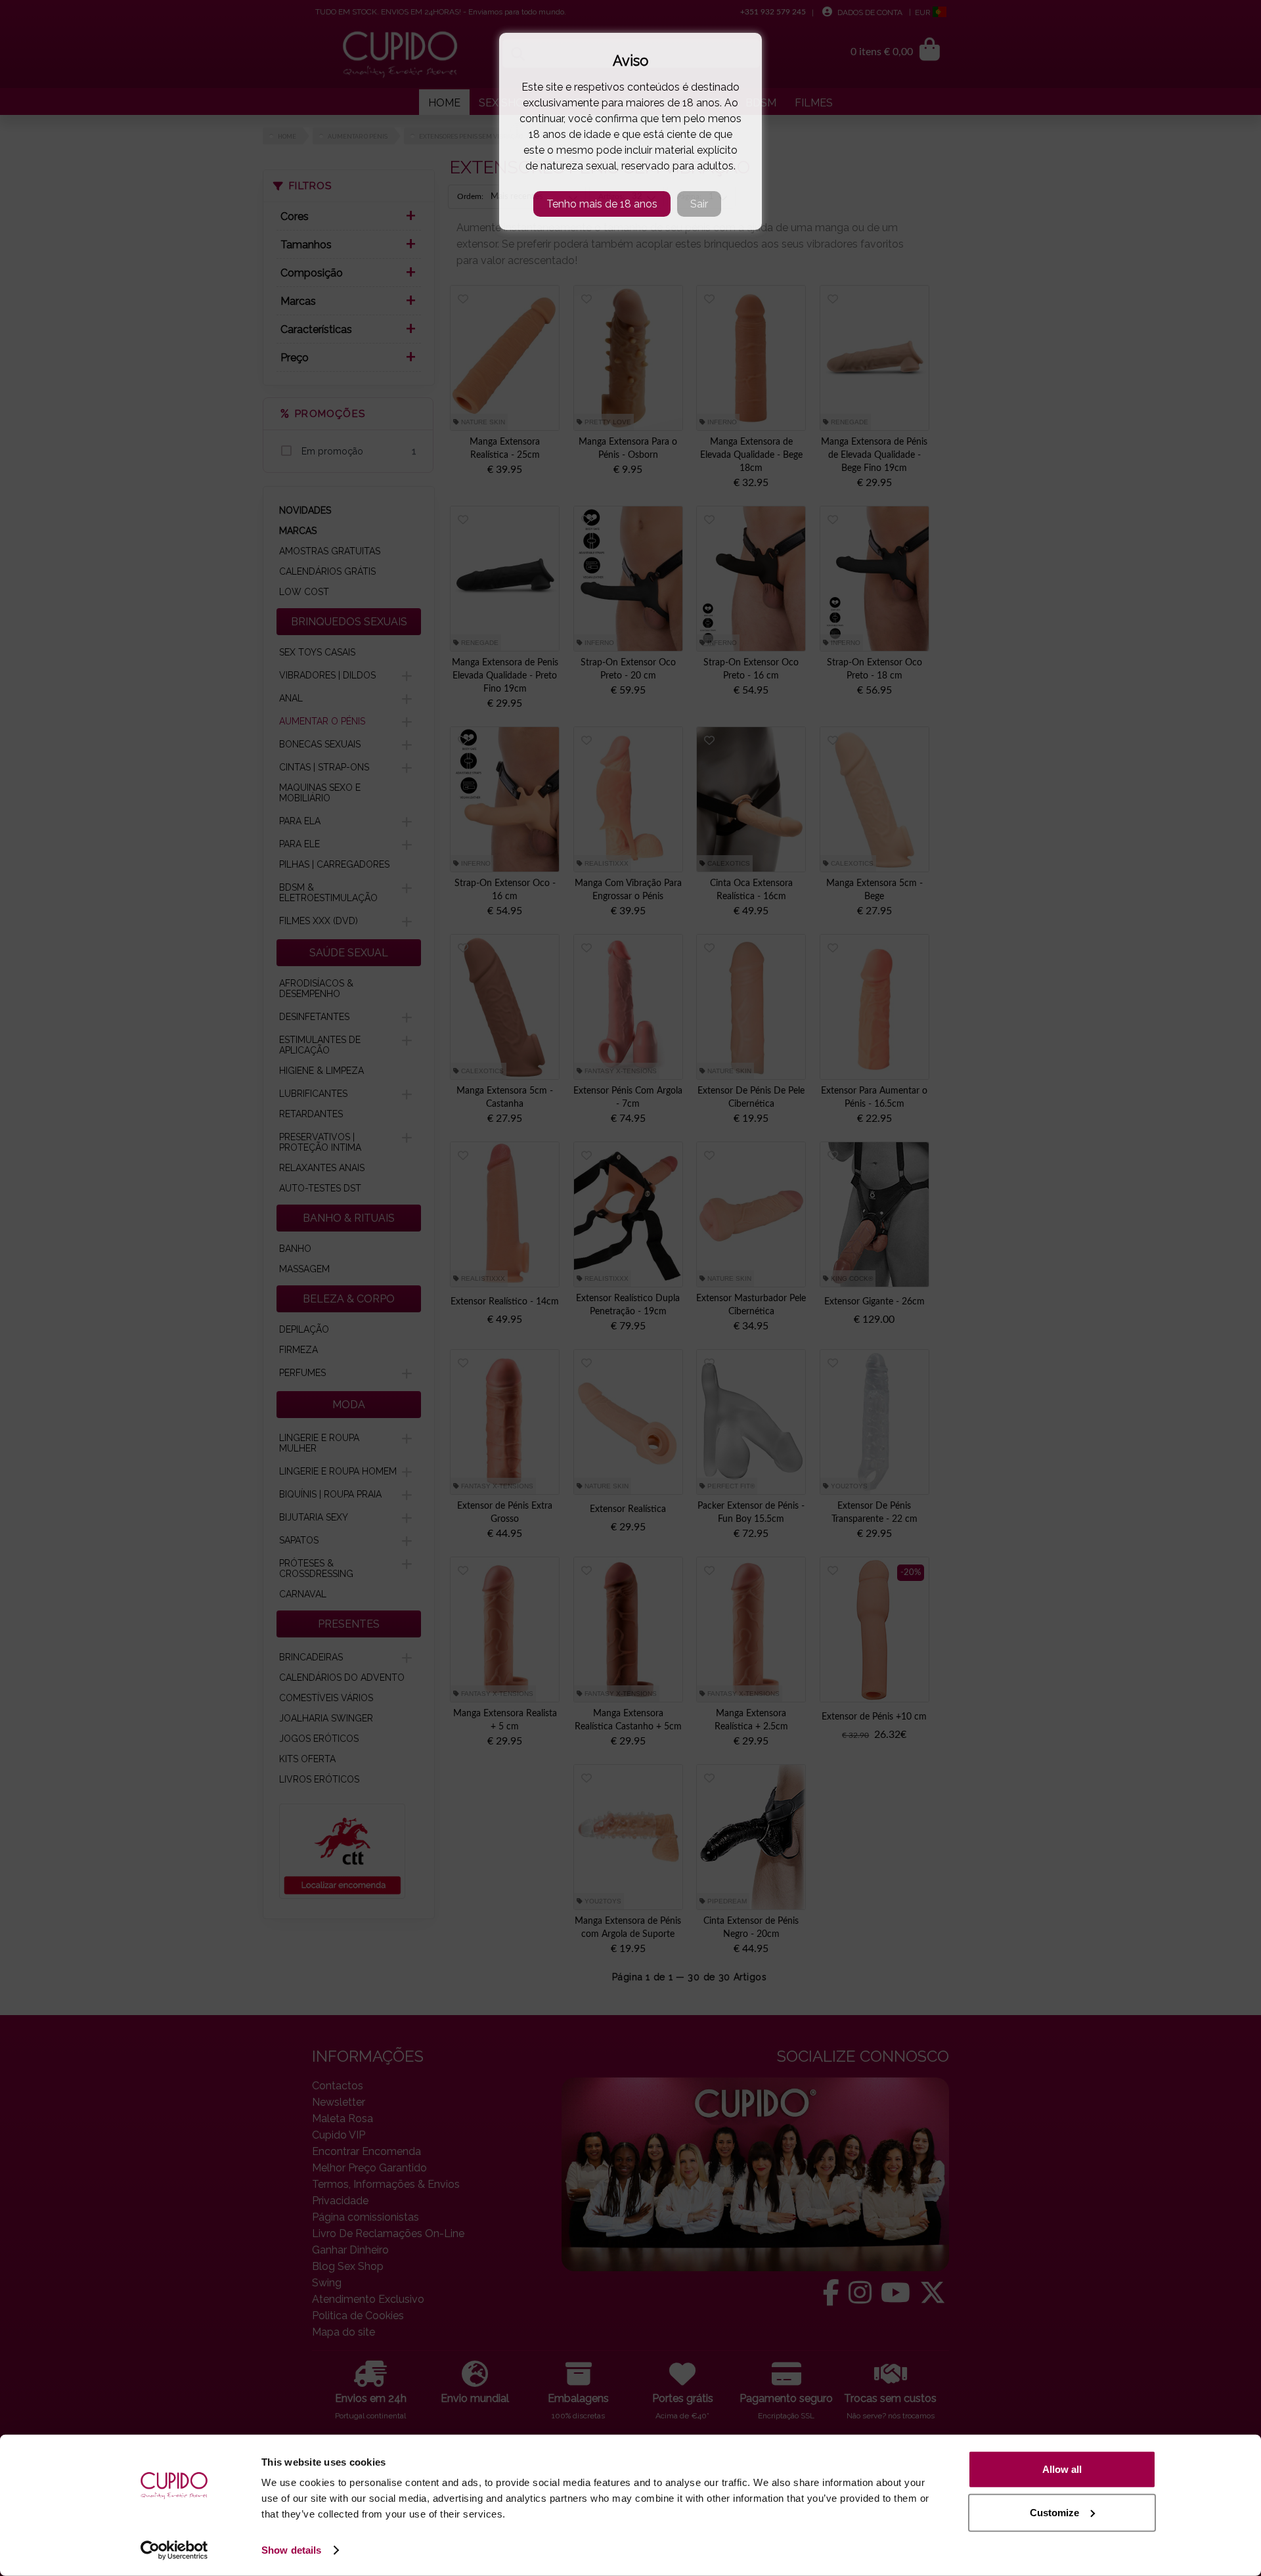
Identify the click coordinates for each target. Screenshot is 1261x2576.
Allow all (1062, 2469)
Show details (291, 2550)
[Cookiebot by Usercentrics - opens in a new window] (174, 2550)
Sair (699, 204)
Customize (1054, 2512)
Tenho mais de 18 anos (602, 204)
